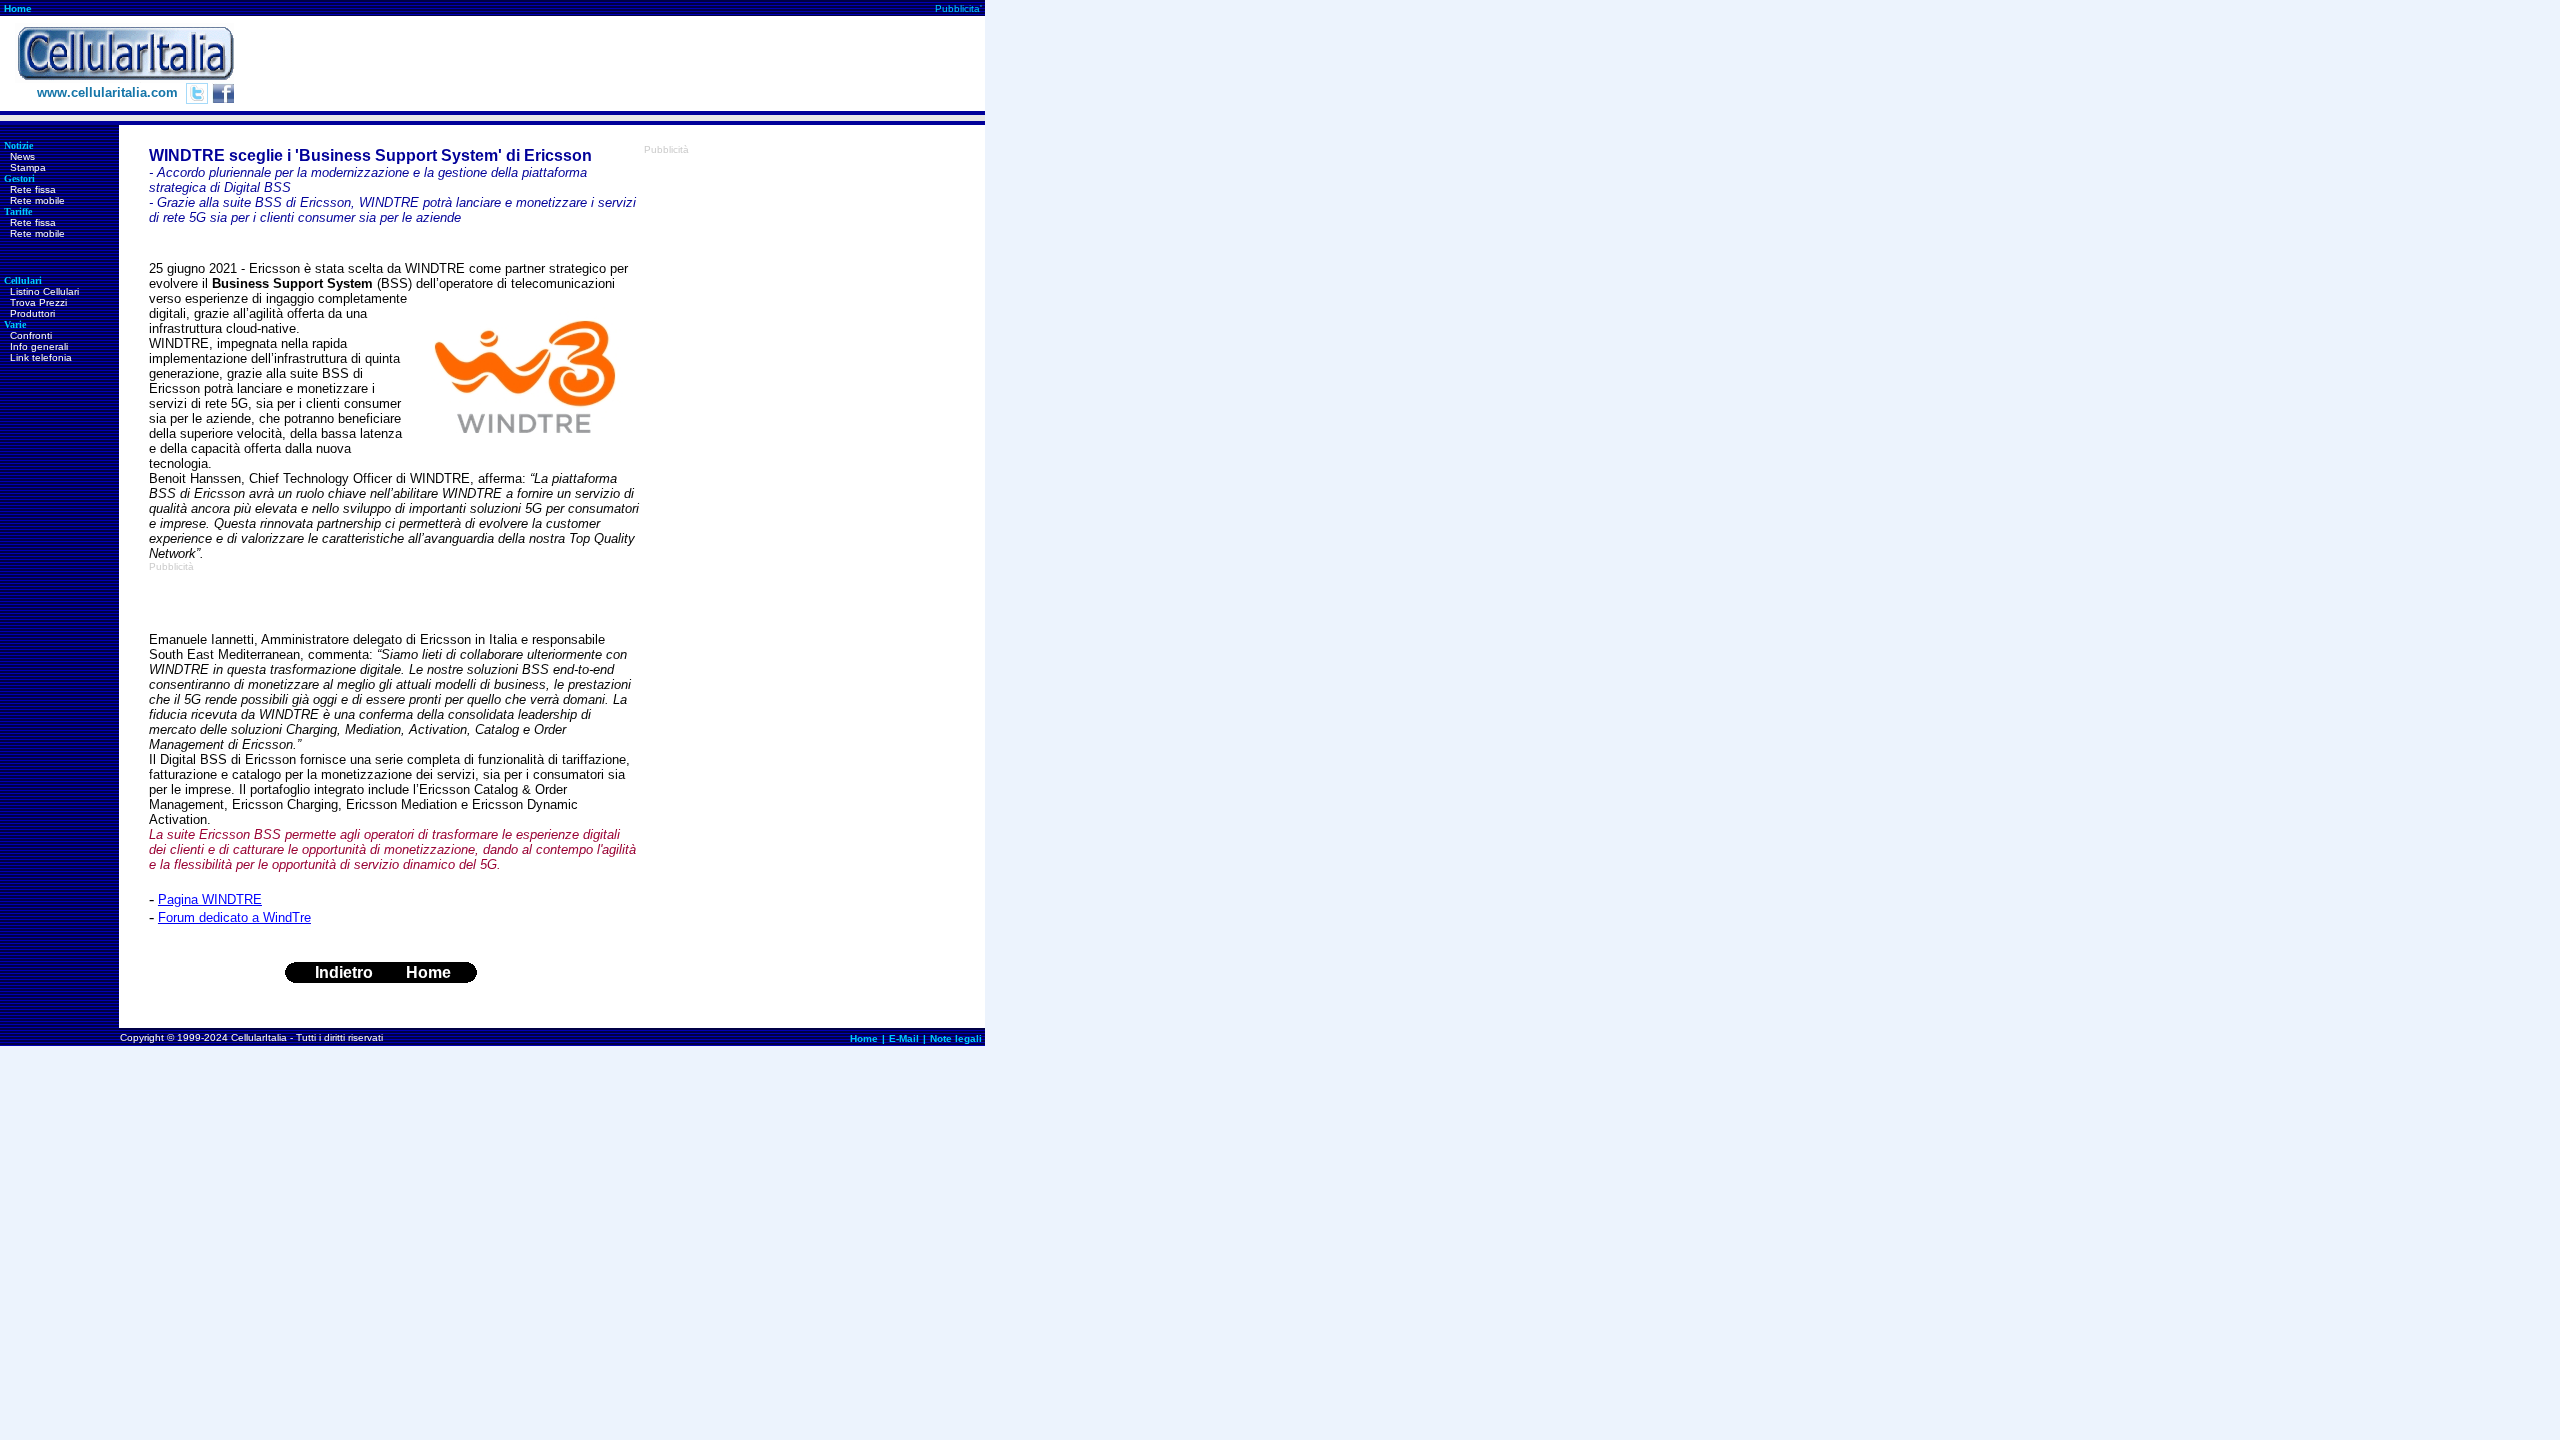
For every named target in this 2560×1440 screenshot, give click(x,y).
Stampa (28, 167)
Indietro (344, 972)
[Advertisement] (621, 64)
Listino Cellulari (44, 291)
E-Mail (904, 1038)
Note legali (956, 1038)
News (22, 156)
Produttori (32, 313)
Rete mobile (37, 200)
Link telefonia (41, 357)
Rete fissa (33, 189)
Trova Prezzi (38, 302)
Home (18, 8)
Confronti (31, 335)
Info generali (39, 346)
